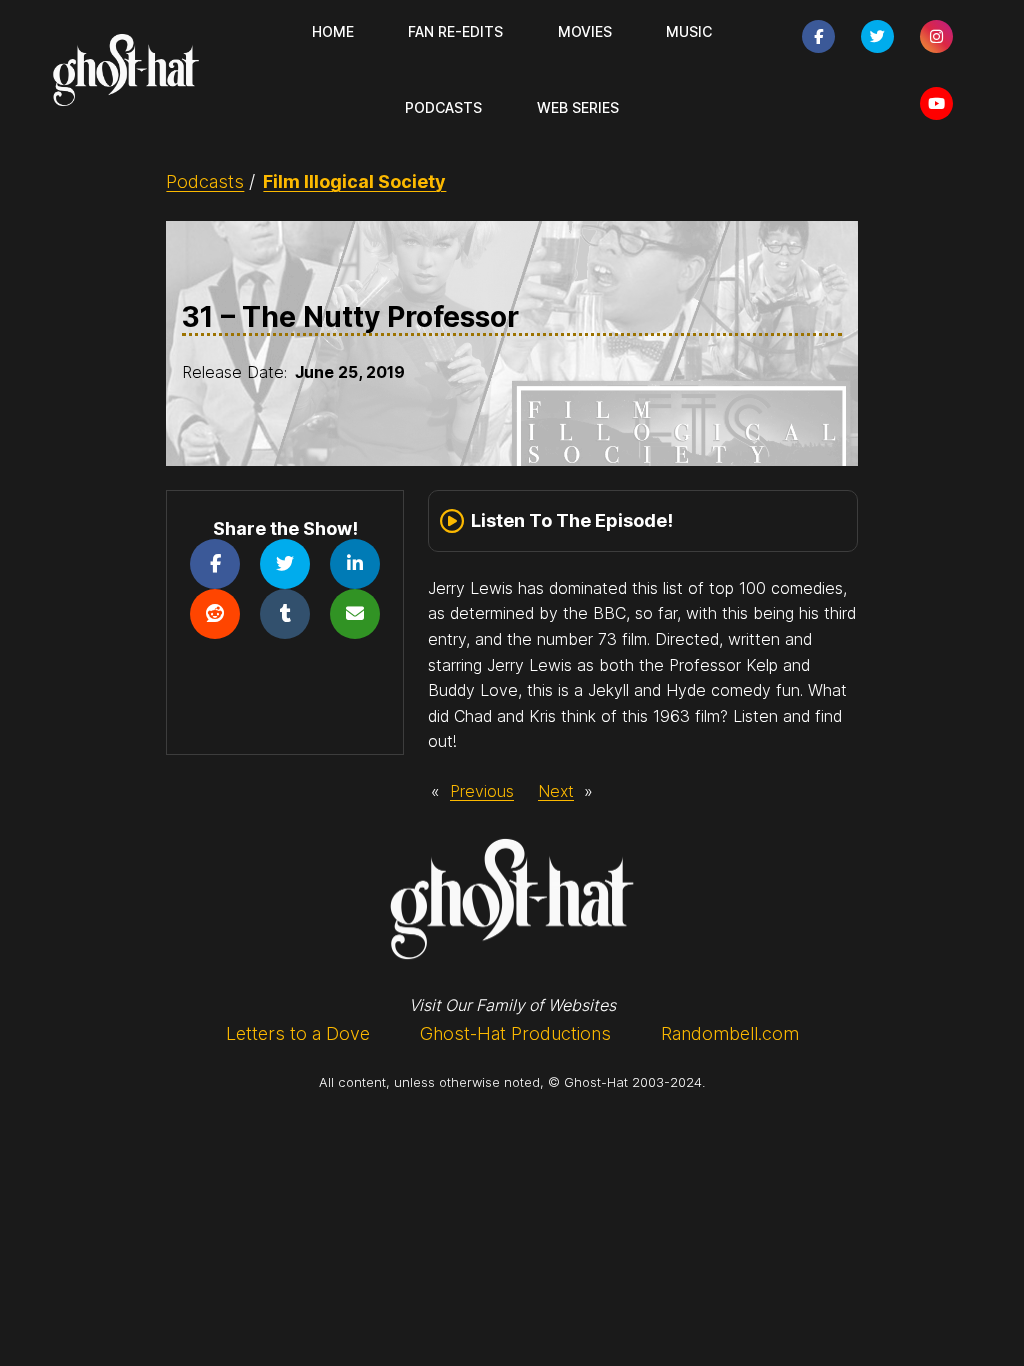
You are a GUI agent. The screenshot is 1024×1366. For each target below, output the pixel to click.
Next (556, 791)
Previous (482, 791)
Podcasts (205, 181)
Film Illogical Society (354, 181)
